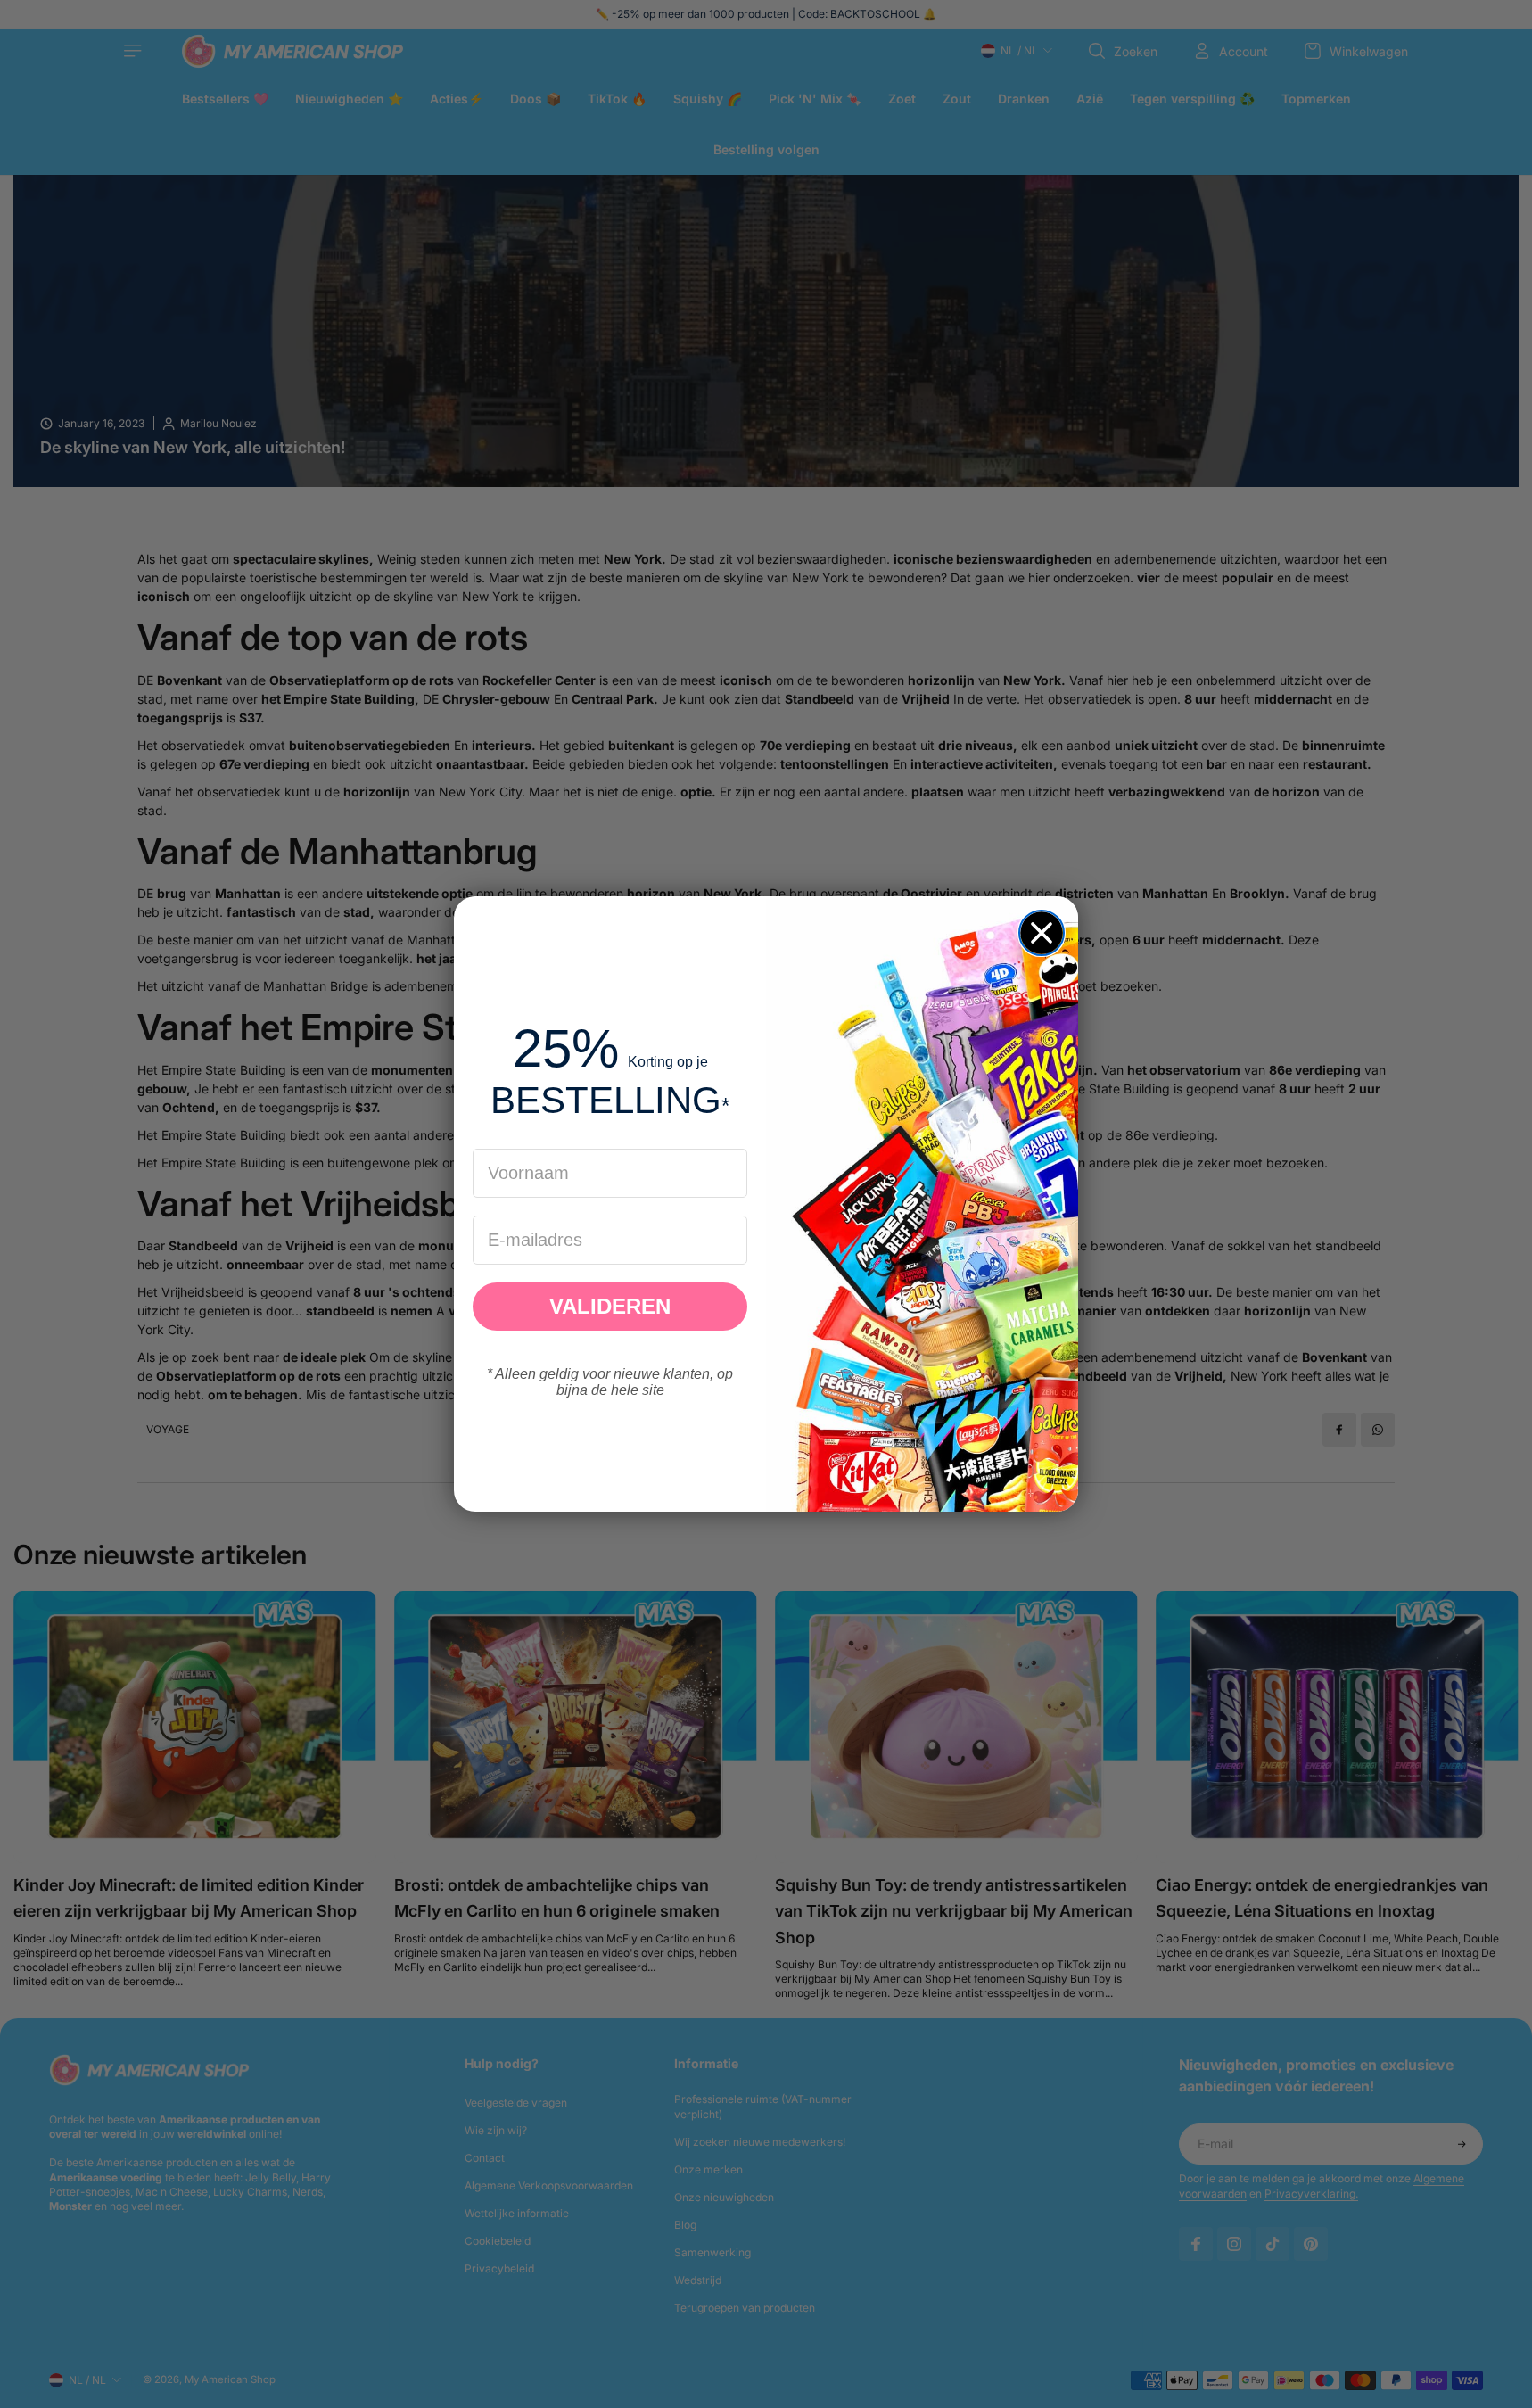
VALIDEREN (610, 1306)
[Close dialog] (1042, 933)
